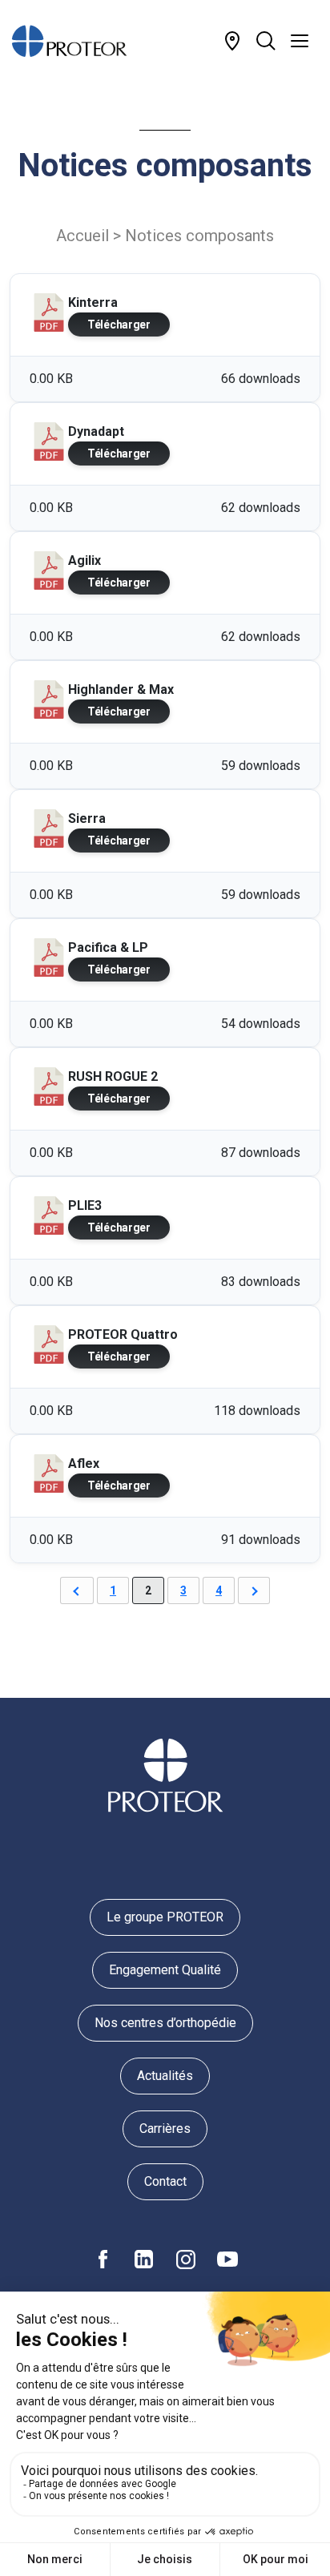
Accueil (82, 236)
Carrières (165, 2129)
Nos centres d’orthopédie (165, 2023)
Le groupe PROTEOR (165, 1917)
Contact (165, 2181)
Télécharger (119, 325)
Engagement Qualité (165, 1970)
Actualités (165, 2076)
